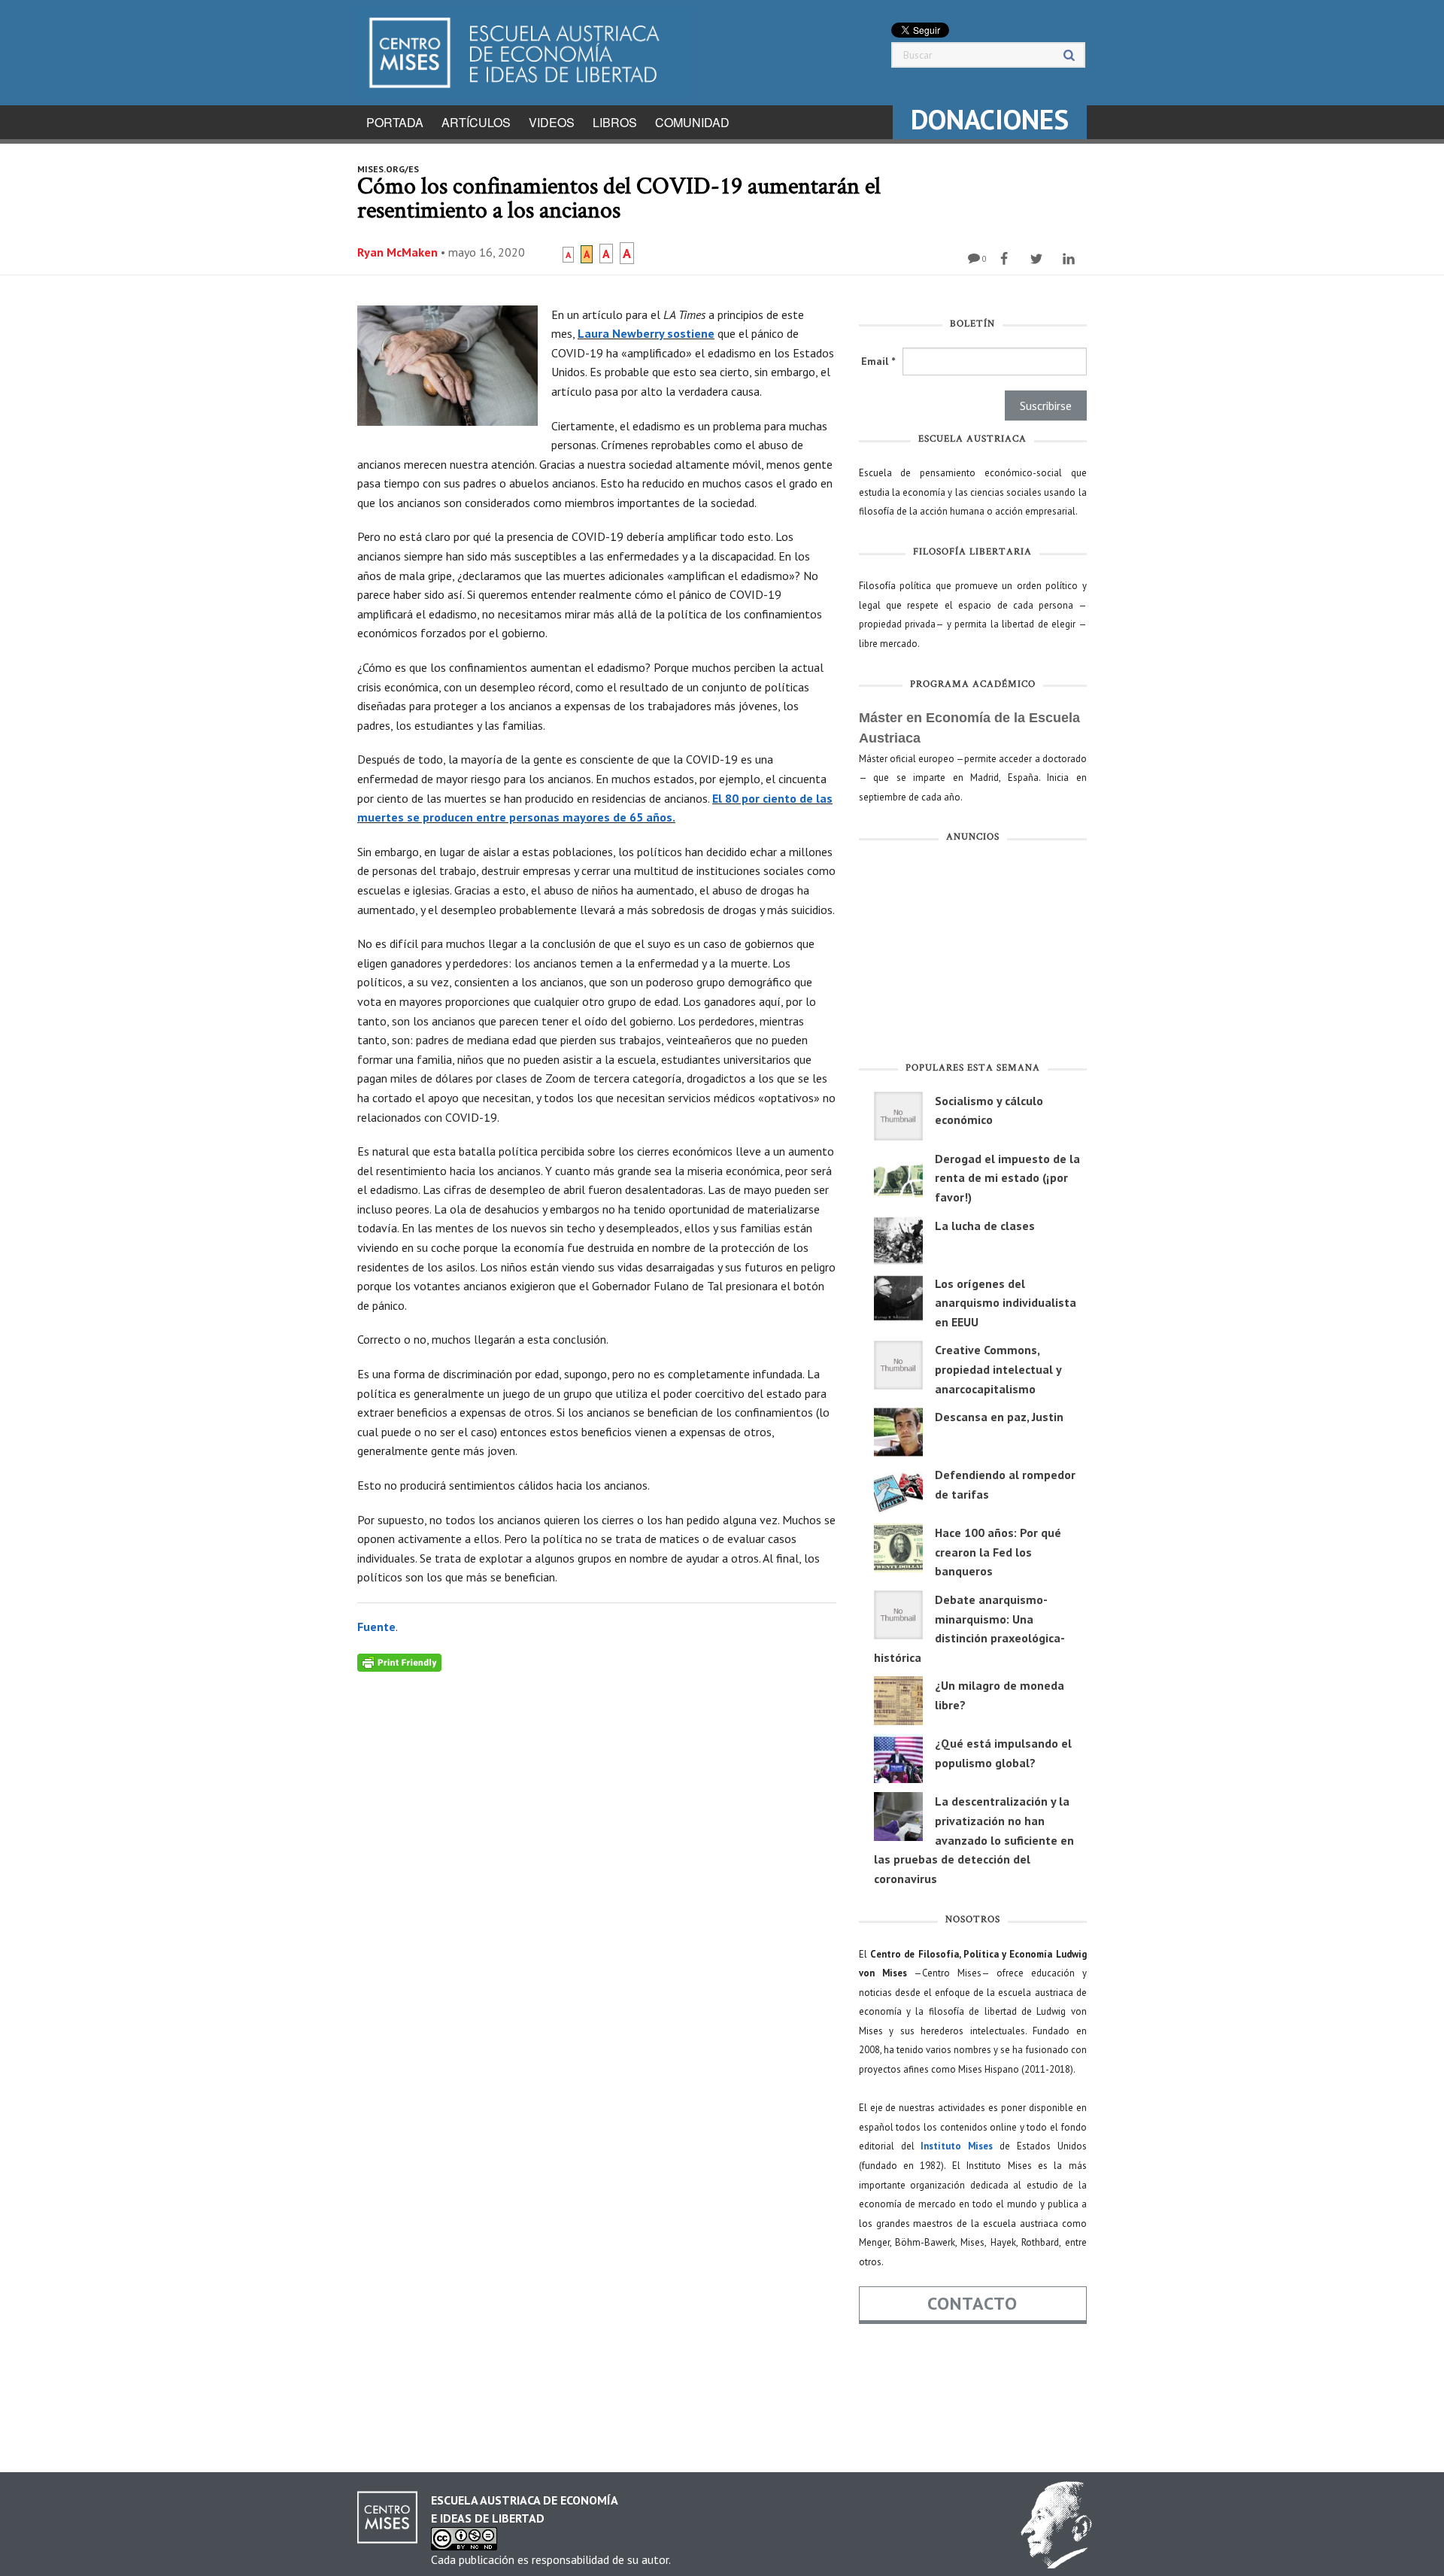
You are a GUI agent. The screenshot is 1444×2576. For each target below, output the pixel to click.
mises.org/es (388, 169)
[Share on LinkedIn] (1071, 259)
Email (878, 361)
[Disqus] (597, 1860)
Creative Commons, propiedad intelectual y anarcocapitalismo (998, 1369)
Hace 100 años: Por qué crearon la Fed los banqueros (998, 1552)
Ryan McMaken (397, 252)
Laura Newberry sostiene (646, 333)
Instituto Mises (957, 2146)
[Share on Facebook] (1006, 259)
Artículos (476, 122)
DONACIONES (990, 119)
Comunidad (692, 122)
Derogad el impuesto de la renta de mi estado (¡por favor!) (1007, 1178)
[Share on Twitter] (1038, 259)
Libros (615, 122)
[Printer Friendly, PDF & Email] (399, 1662)
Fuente (376, 1627)
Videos (552, 122)
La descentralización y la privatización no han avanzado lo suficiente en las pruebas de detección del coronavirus (974, 1839)
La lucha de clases (985, 1226)
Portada (395, 122)
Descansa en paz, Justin (999, 1417)
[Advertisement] (973, 955)
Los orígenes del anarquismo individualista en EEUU (1006, 1303)
